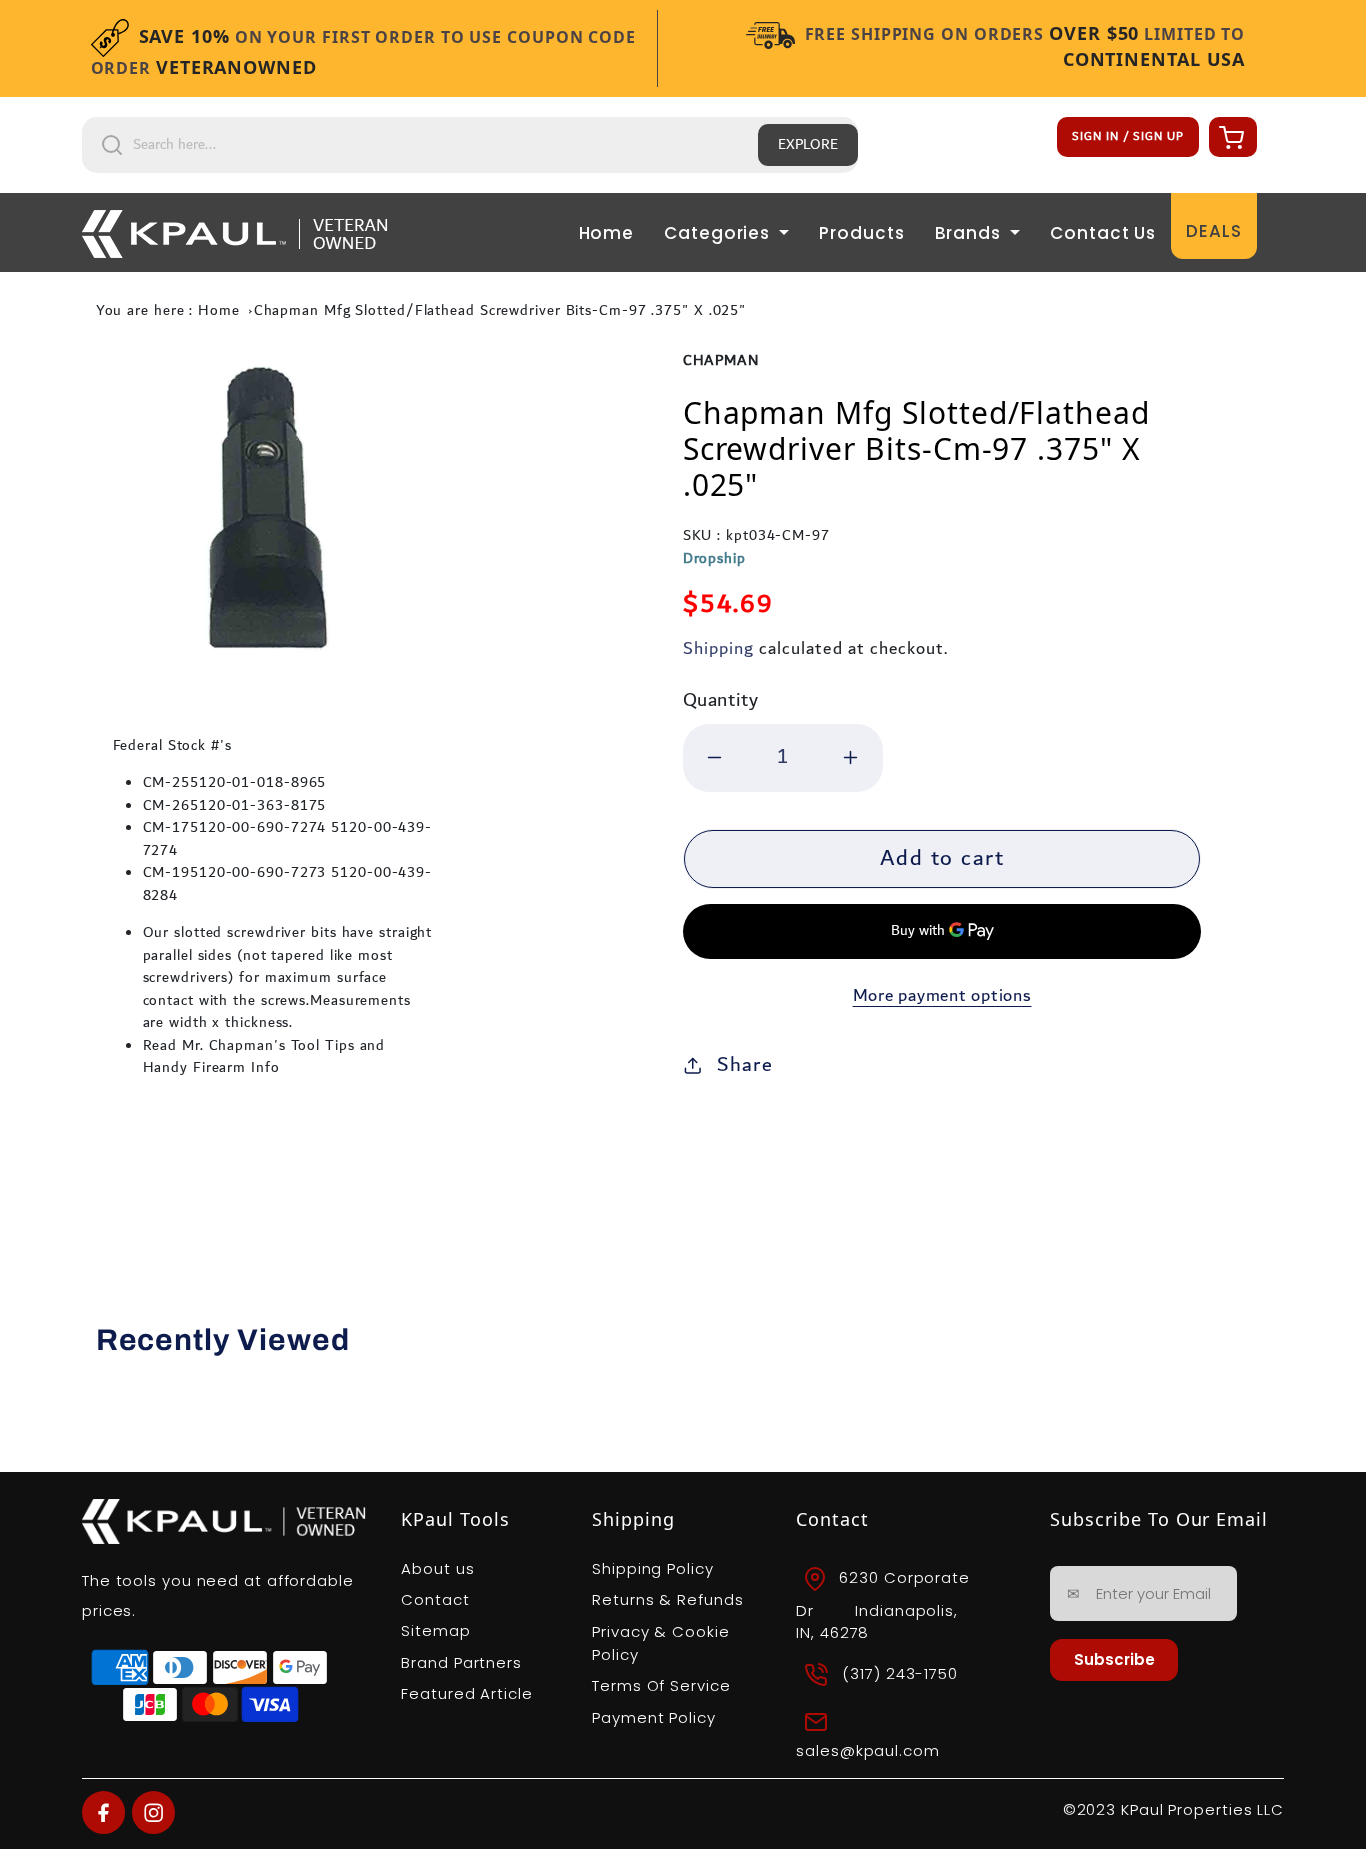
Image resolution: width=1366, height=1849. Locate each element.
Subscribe (1114, 1659)
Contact (435, 1599)
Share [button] (745, 1065)
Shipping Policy (653, 1568)
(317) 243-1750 (900, 1673)
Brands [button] (970, 233)
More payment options (942, 996)
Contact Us (1103, 233)
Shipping (718, 648)
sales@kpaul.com (868, 1750)
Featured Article (466, 1693)
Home (607, 233)
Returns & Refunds (667, 1599)
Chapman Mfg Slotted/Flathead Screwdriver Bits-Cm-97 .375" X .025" (500, 311)
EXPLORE (808, 145)
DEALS (1214, 231)
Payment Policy (654, 1717)
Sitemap (435, 1630)
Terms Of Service (661, 1685)
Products (861, 233)
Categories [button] (719, 233)
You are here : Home (168, 311)
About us (437, 1568)
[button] (1230, 137)
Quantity (721, 700)
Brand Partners (461, 1662)
